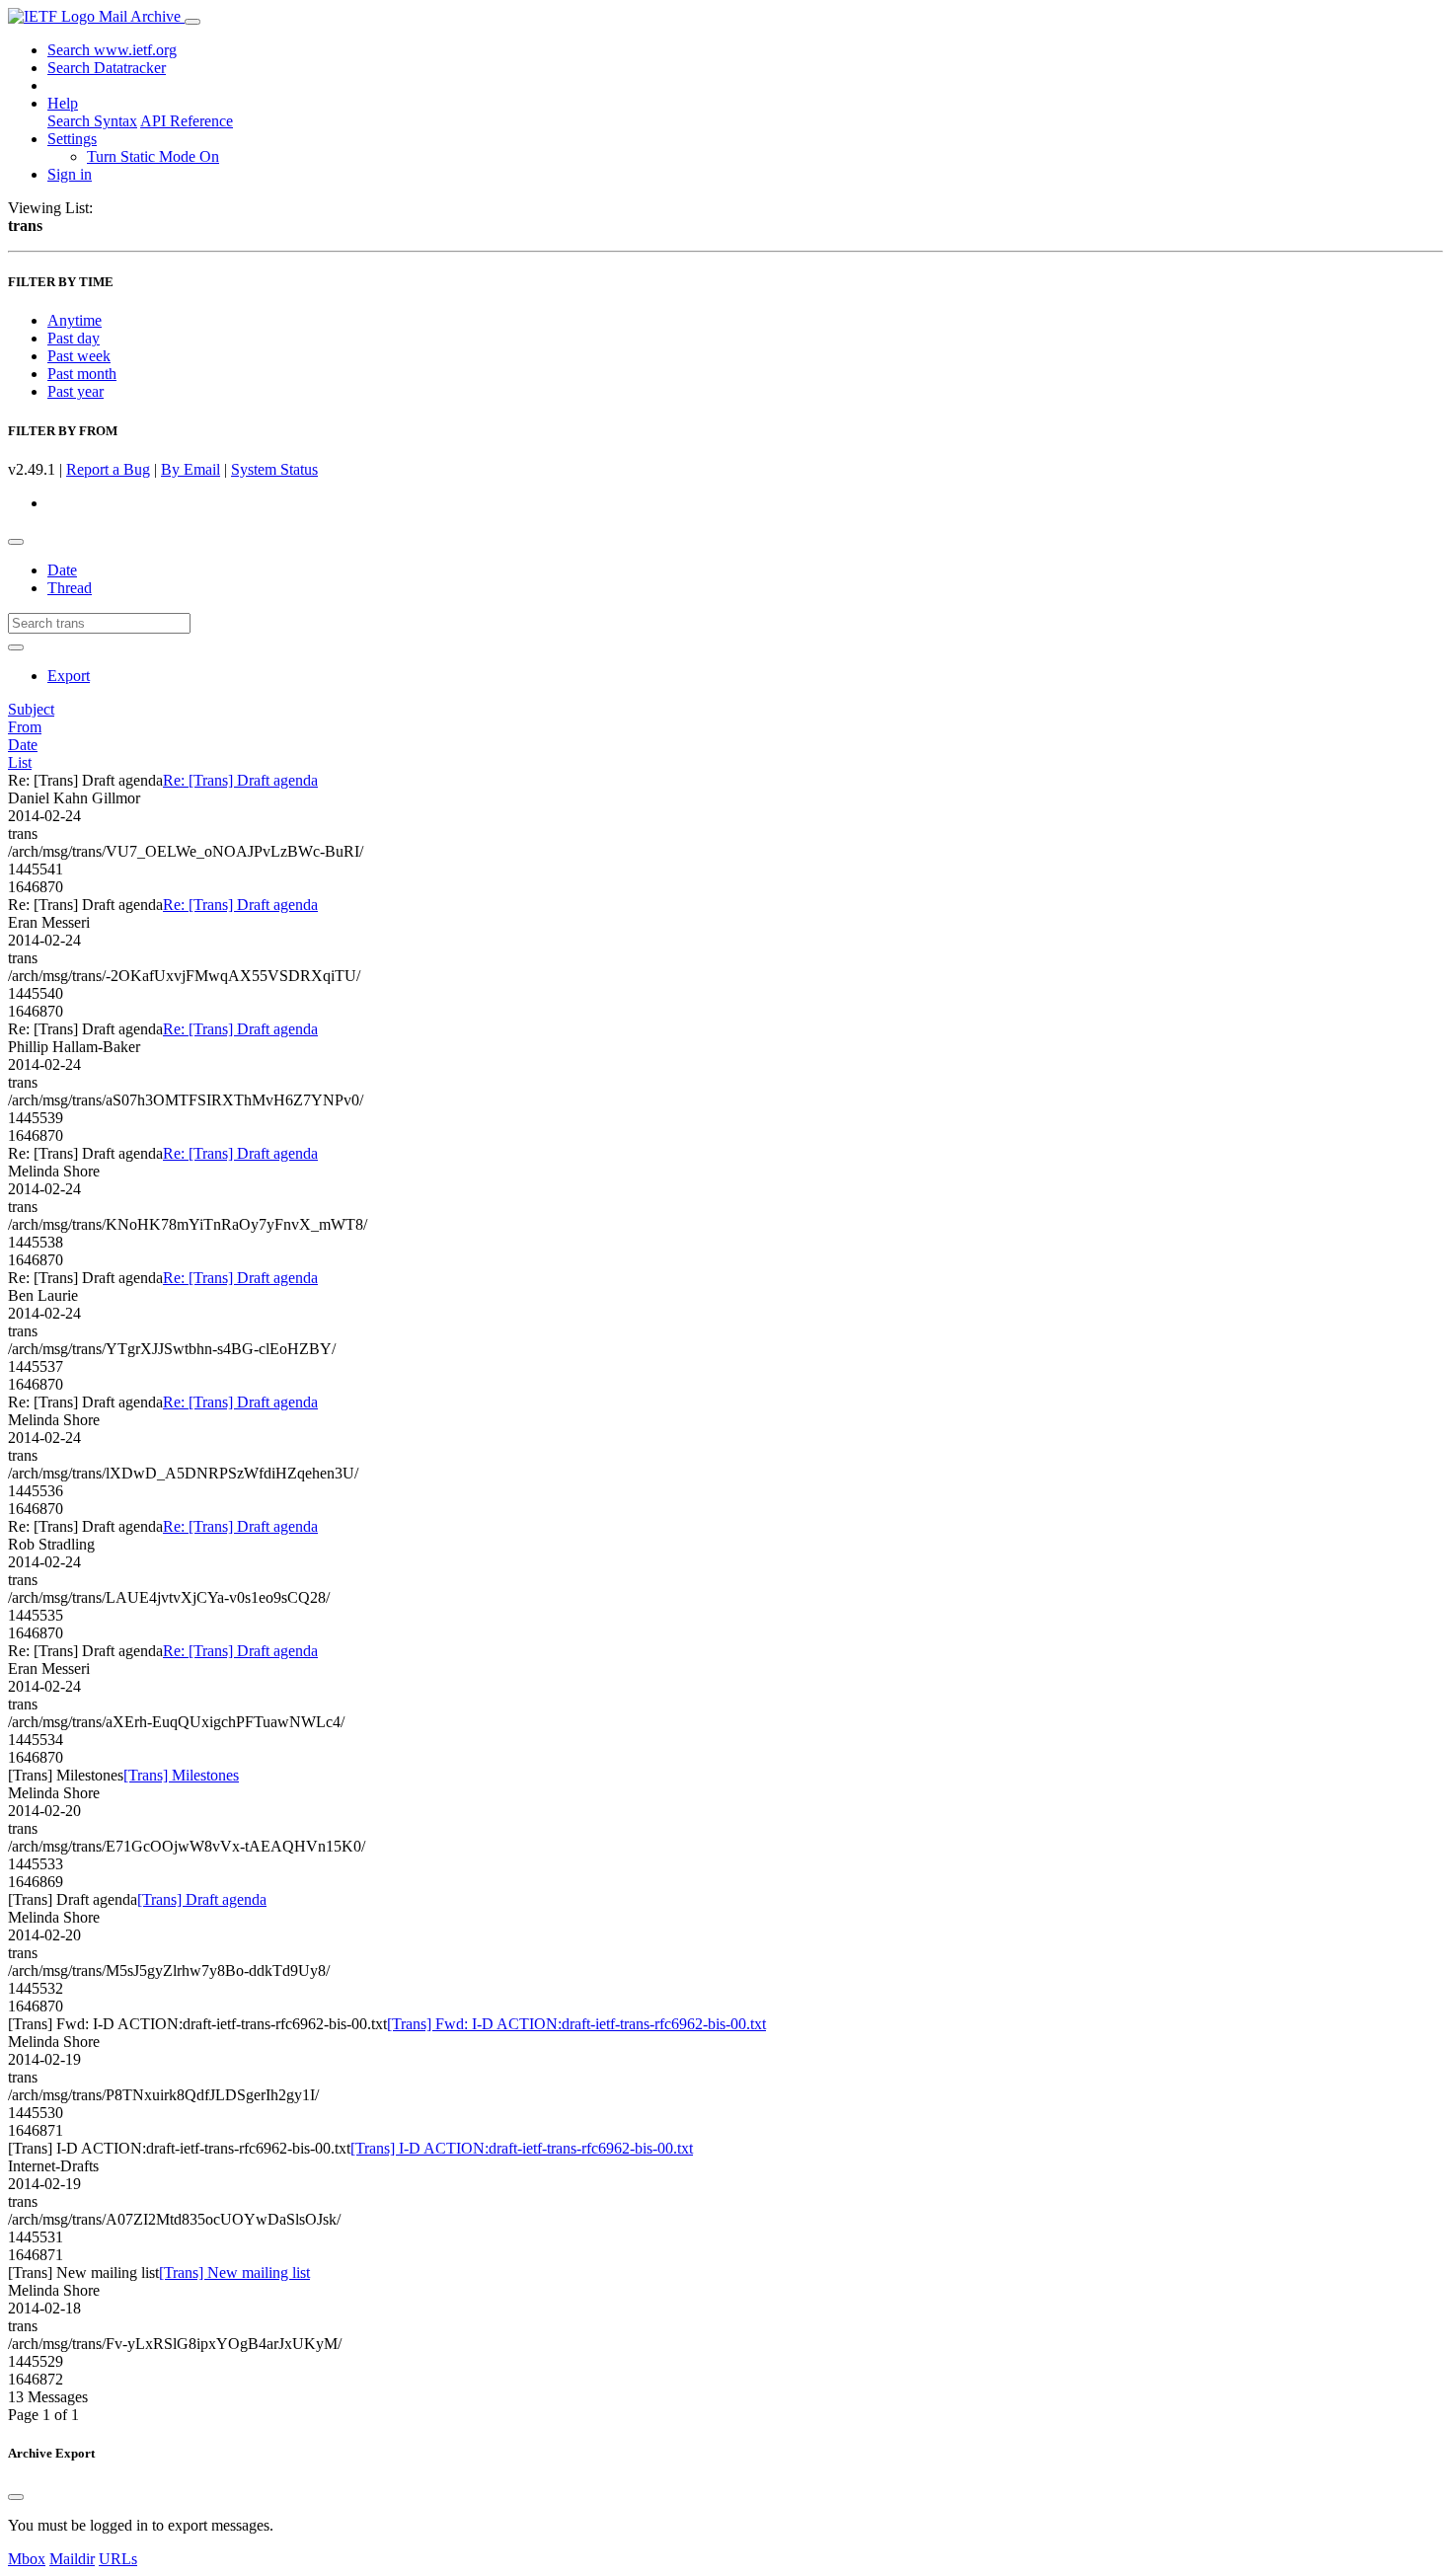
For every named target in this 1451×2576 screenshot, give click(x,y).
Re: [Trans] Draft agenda (240, 780)
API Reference (187, 121)
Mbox (27, 2559)
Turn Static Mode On (153, 156)
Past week (79, 356)
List (20, 762)
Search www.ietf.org (112, 50)
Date (62, 570)
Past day (74, 338)
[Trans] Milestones (181, 1775)
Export (69, 676)
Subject (31, 709)
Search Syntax (92, 121)
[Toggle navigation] (192, 22)
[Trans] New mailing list (234, 2273)
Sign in (70, 174)
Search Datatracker (107, 68)
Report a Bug (108, 469)
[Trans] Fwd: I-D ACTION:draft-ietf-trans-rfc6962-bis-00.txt (576, 2024)
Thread (70, 588)
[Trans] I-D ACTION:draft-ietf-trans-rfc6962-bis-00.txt (522, 2148)
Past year (76, 391)
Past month (82, 374)
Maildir (72, 2559)
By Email (191, 469)
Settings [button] (72, 139)
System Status (274, 469)
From (25, 727)
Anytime (75, 320)
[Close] (16, 2497)
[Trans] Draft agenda (202, 1899)
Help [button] (63, 103)
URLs (118, 2559)
